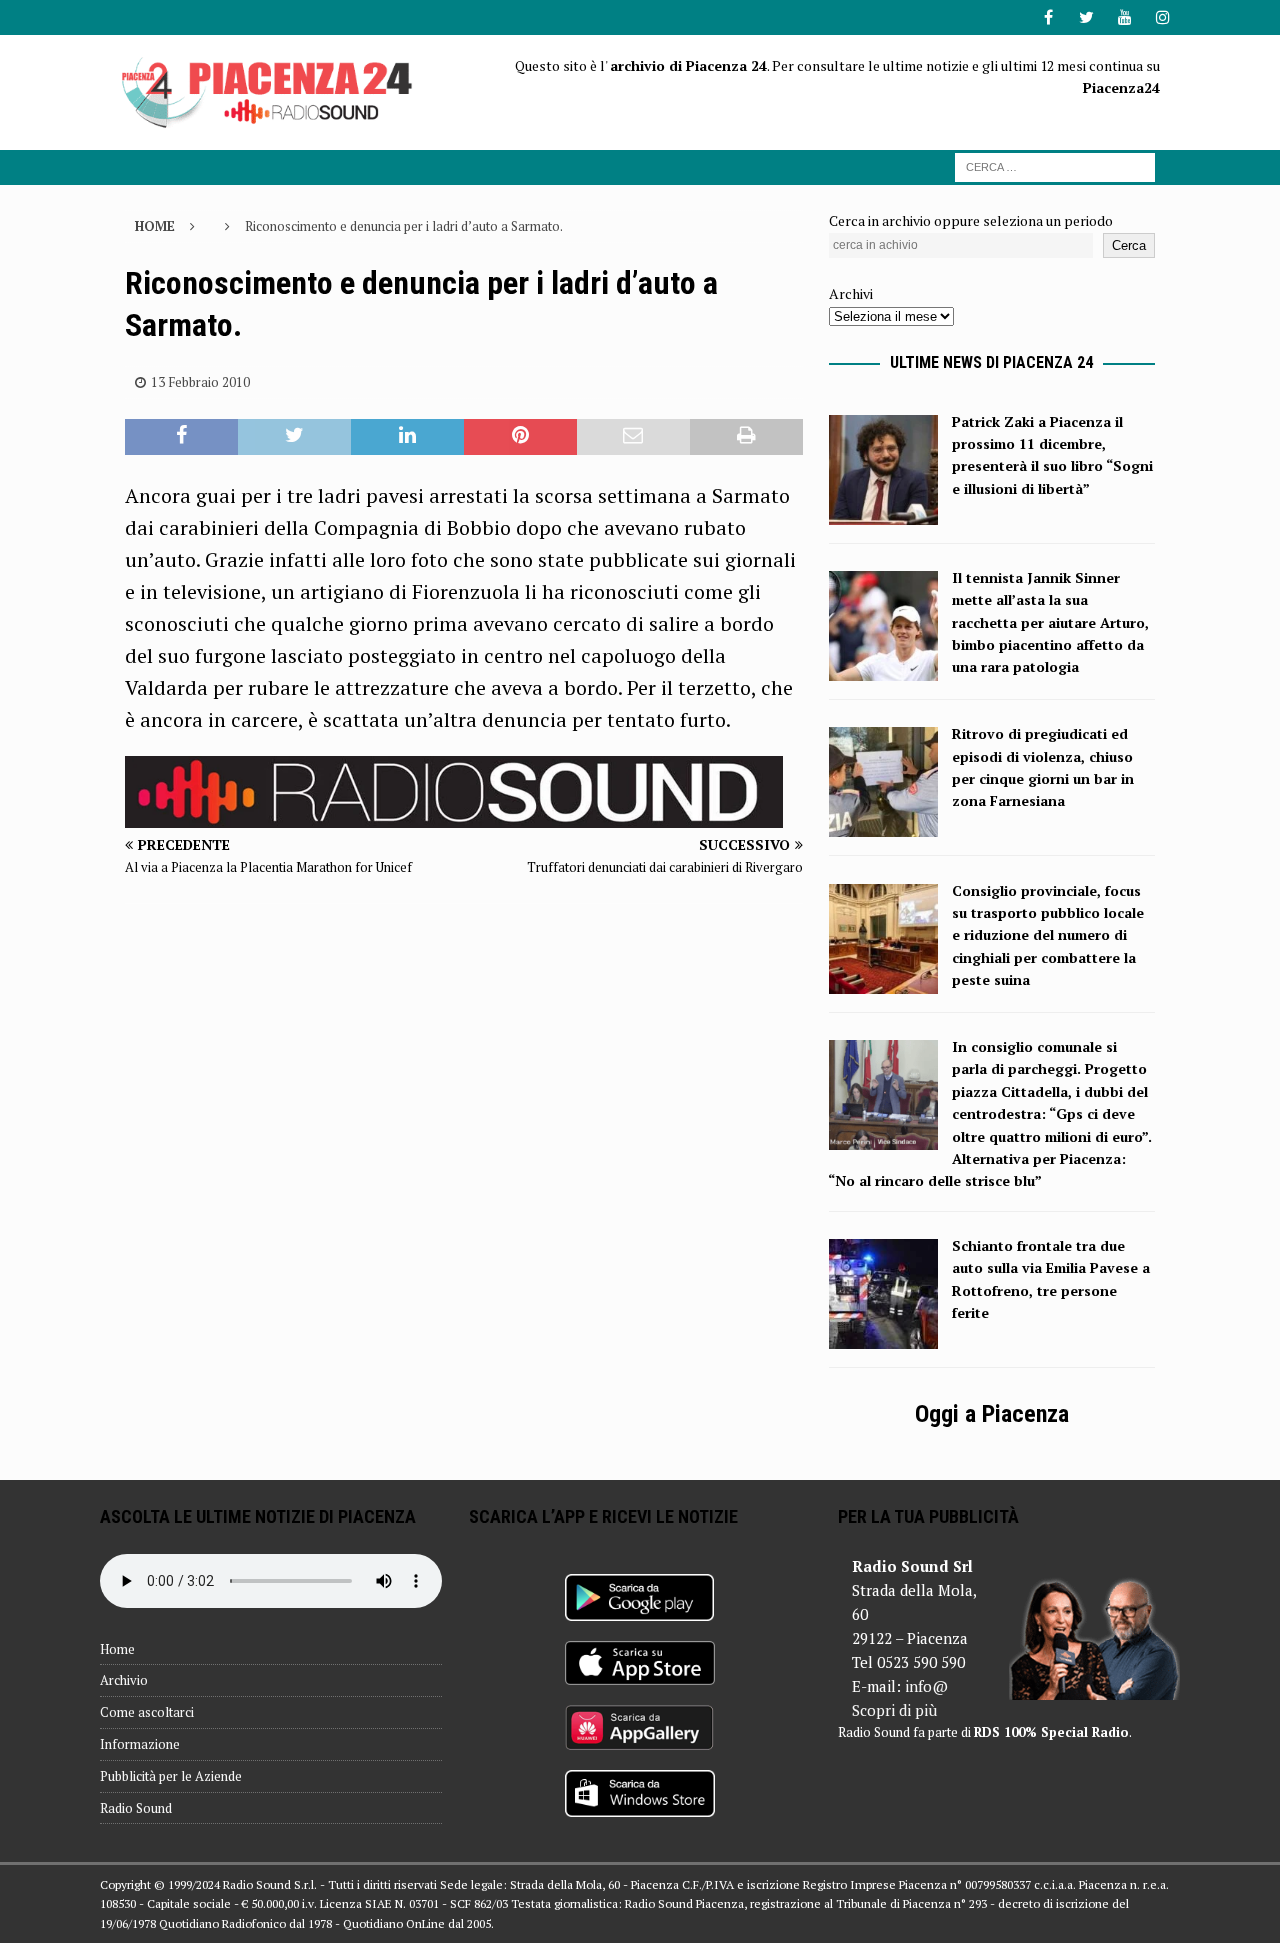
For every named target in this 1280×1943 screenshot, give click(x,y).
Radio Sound (136, 1808)
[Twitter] (1086, 17)
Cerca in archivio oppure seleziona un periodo (971, 220)
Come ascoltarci (147, 1712)
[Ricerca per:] (1055, 165)
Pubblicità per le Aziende (171, 1776)
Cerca (1129, 245)
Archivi (851, 293)
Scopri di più (894, 1710)
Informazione (140, 1744)
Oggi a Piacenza (992, 1414)
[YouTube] (1124, 17)
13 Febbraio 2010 (200, 382)
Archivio (124, 1680)
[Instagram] (1162, 17)
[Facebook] (1048, 17)
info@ (926, 1686)
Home (117, 1649)
